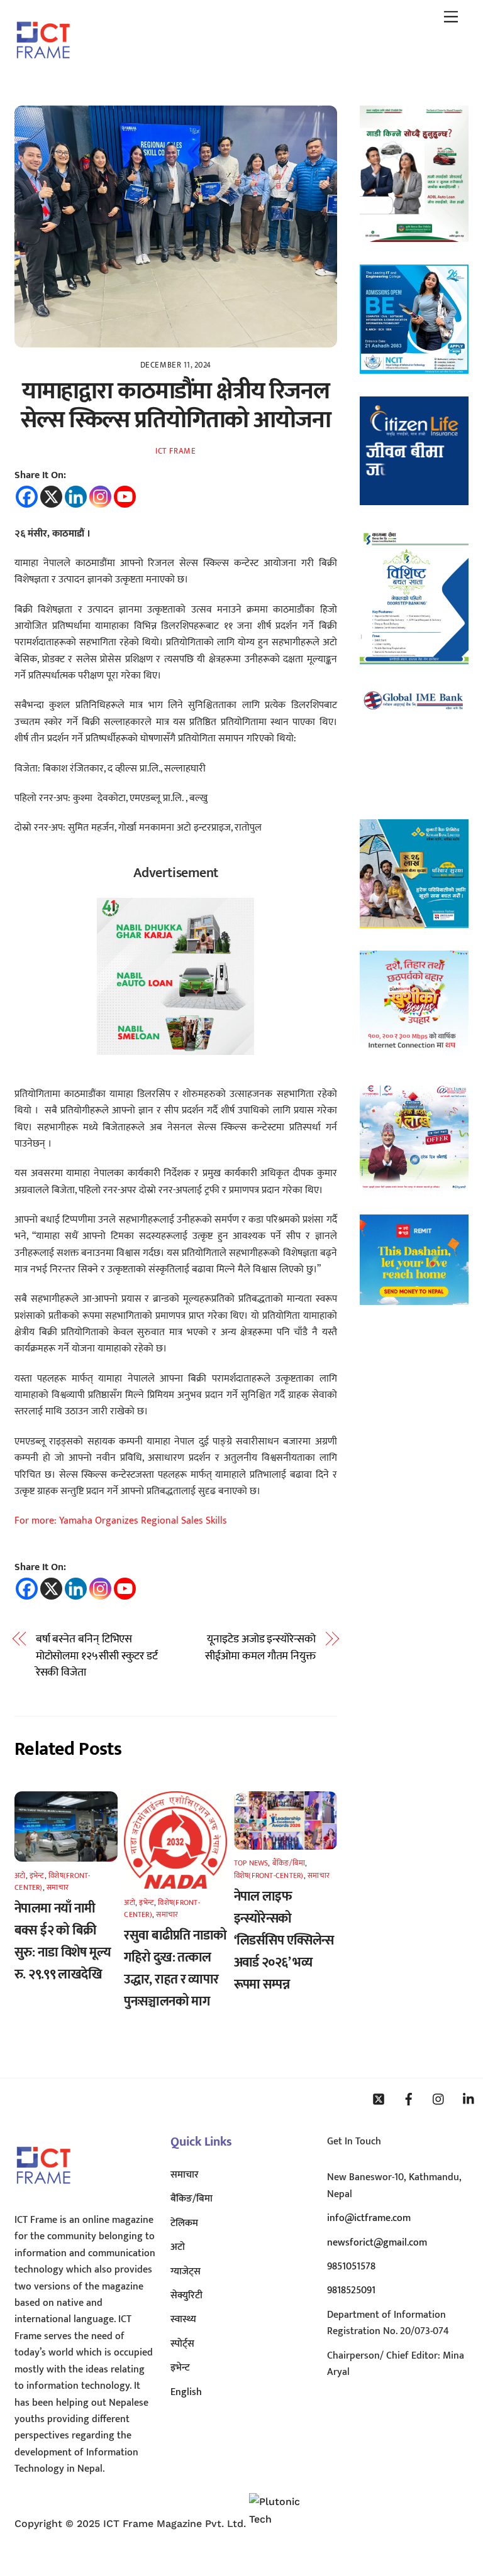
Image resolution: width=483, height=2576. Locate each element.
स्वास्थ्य (183, 2319)
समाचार (58, 1887)
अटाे (20, 1875)
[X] (51, 497)
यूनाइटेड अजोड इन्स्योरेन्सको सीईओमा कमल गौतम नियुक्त (260, 1648)
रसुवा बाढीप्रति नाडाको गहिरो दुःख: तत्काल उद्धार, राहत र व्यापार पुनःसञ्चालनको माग (175, 1968)
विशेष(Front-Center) (269, 1875)
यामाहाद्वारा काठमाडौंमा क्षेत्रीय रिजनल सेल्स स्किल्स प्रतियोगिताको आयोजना (176, 406)
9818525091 (351, 2290)
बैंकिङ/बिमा (289, 1863)
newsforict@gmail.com (377, 2243)
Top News (251, 1863)
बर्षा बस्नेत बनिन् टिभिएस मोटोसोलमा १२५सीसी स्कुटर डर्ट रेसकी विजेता (97, 1656)
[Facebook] (27, 497)
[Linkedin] (76, 497)
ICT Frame (176, 451)
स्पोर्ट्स (182, 2344)
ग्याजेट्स (186, 2272)
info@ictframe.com (369, 2218)
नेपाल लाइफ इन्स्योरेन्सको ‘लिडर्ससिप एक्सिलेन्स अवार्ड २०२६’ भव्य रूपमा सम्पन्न (284, 1940)
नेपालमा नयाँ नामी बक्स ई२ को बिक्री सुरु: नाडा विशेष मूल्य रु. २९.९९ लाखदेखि (63, 1941)
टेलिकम (184, 2223)
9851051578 (351, 2267)
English (186, 2392)
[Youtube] (125, 497)
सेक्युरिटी (186, 2295)
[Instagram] (100, 497)
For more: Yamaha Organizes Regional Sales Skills (121, 1521)
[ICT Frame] (43, 67)
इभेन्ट (37, 1875)
